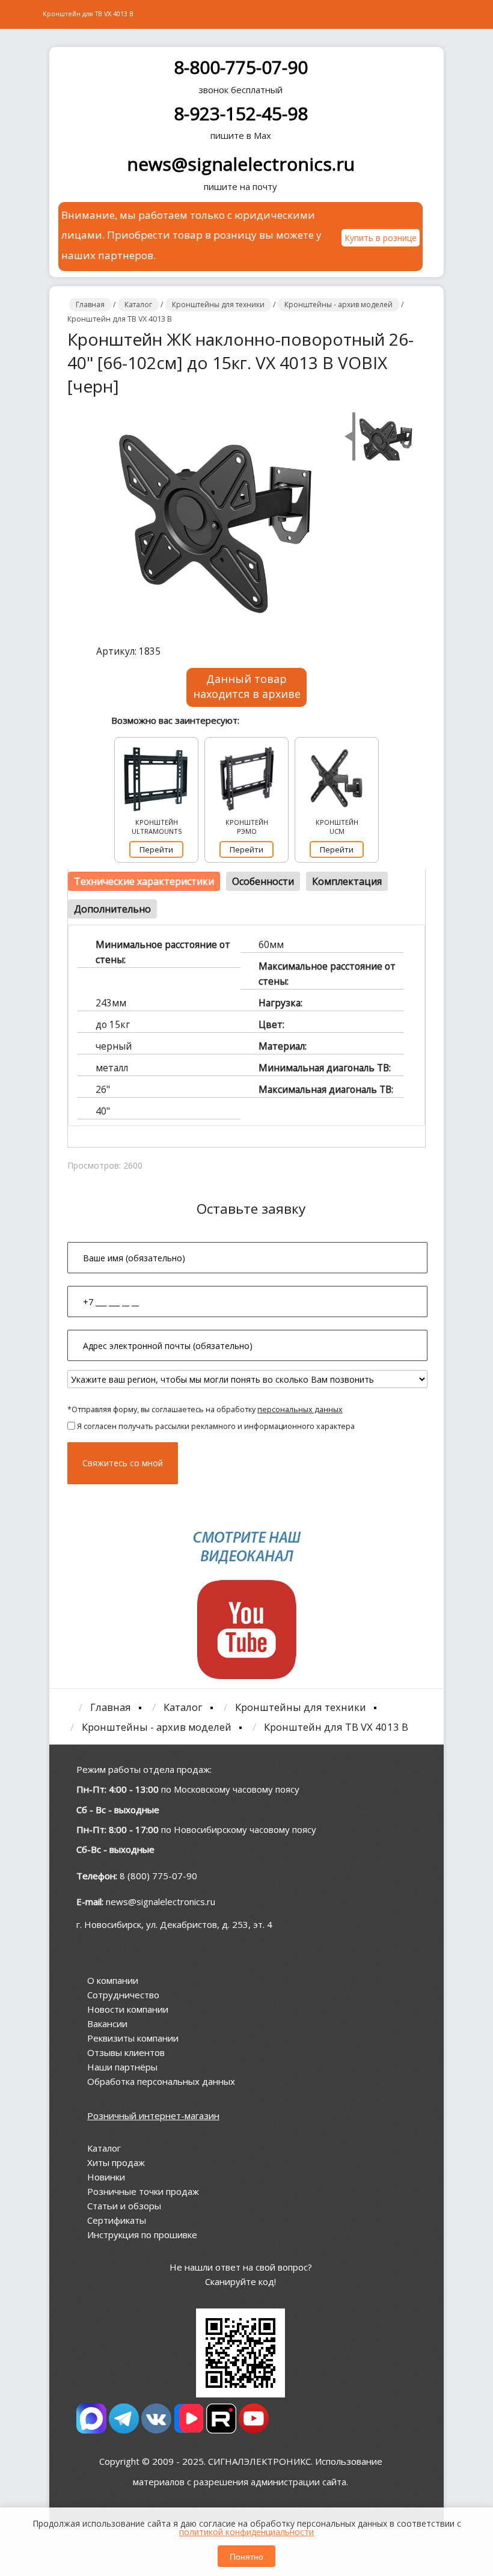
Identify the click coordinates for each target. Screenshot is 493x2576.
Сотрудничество (123, 1995)
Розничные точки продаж (143, 2191)
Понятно (246, 2556)
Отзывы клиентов (126, 2052)
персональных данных (300, 1409)
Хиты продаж (116, 2162)
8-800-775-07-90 (241, 67)
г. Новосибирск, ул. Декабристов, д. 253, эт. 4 (174, 1924)
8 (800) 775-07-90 (158, 1876)
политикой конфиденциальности (246, 2532)
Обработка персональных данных (161, 2081)
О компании (113, 1980)
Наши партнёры (122, 2067)
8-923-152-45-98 (241, 113)
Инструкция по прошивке (142, 2235)
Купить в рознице (381, 238)
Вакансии (107, 2024)
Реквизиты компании (133, 2038)
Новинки (106, 2177)
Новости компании (128, 2009)
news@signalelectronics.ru (241, 164)
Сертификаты (117, 2220)
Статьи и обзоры (124, 2206)
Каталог (104, 2148)
